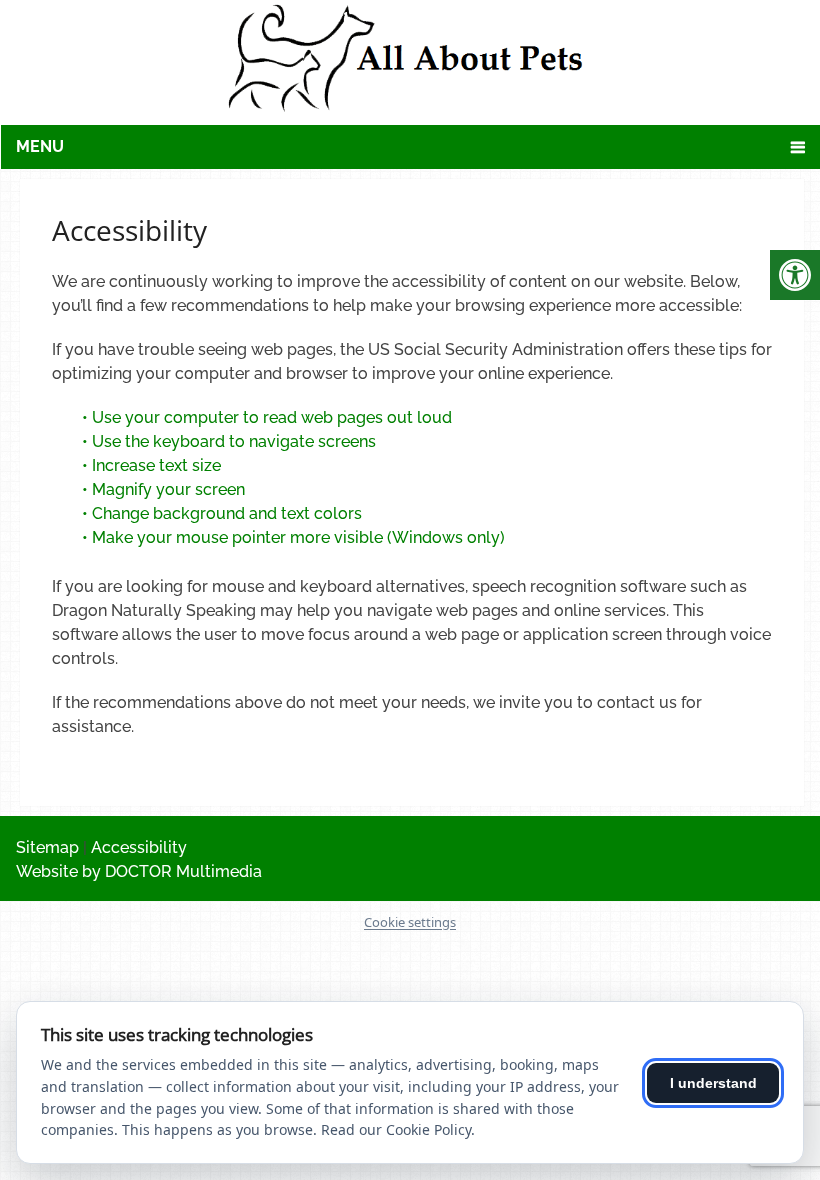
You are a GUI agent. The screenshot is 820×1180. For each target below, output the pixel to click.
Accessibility (139, 847)
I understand (713, 1083)
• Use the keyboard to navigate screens (231, 441)
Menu (40, 146)
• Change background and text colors (224, 513)
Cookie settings (410, 922)
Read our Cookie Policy (396, 1129)
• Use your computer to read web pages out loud (269, 417)
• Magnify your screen (165, 489)
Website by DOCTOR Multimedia (139, 871)
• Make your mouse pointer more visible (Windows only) (293, 537)
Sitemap (47, 847)
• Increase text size (153, 465)
